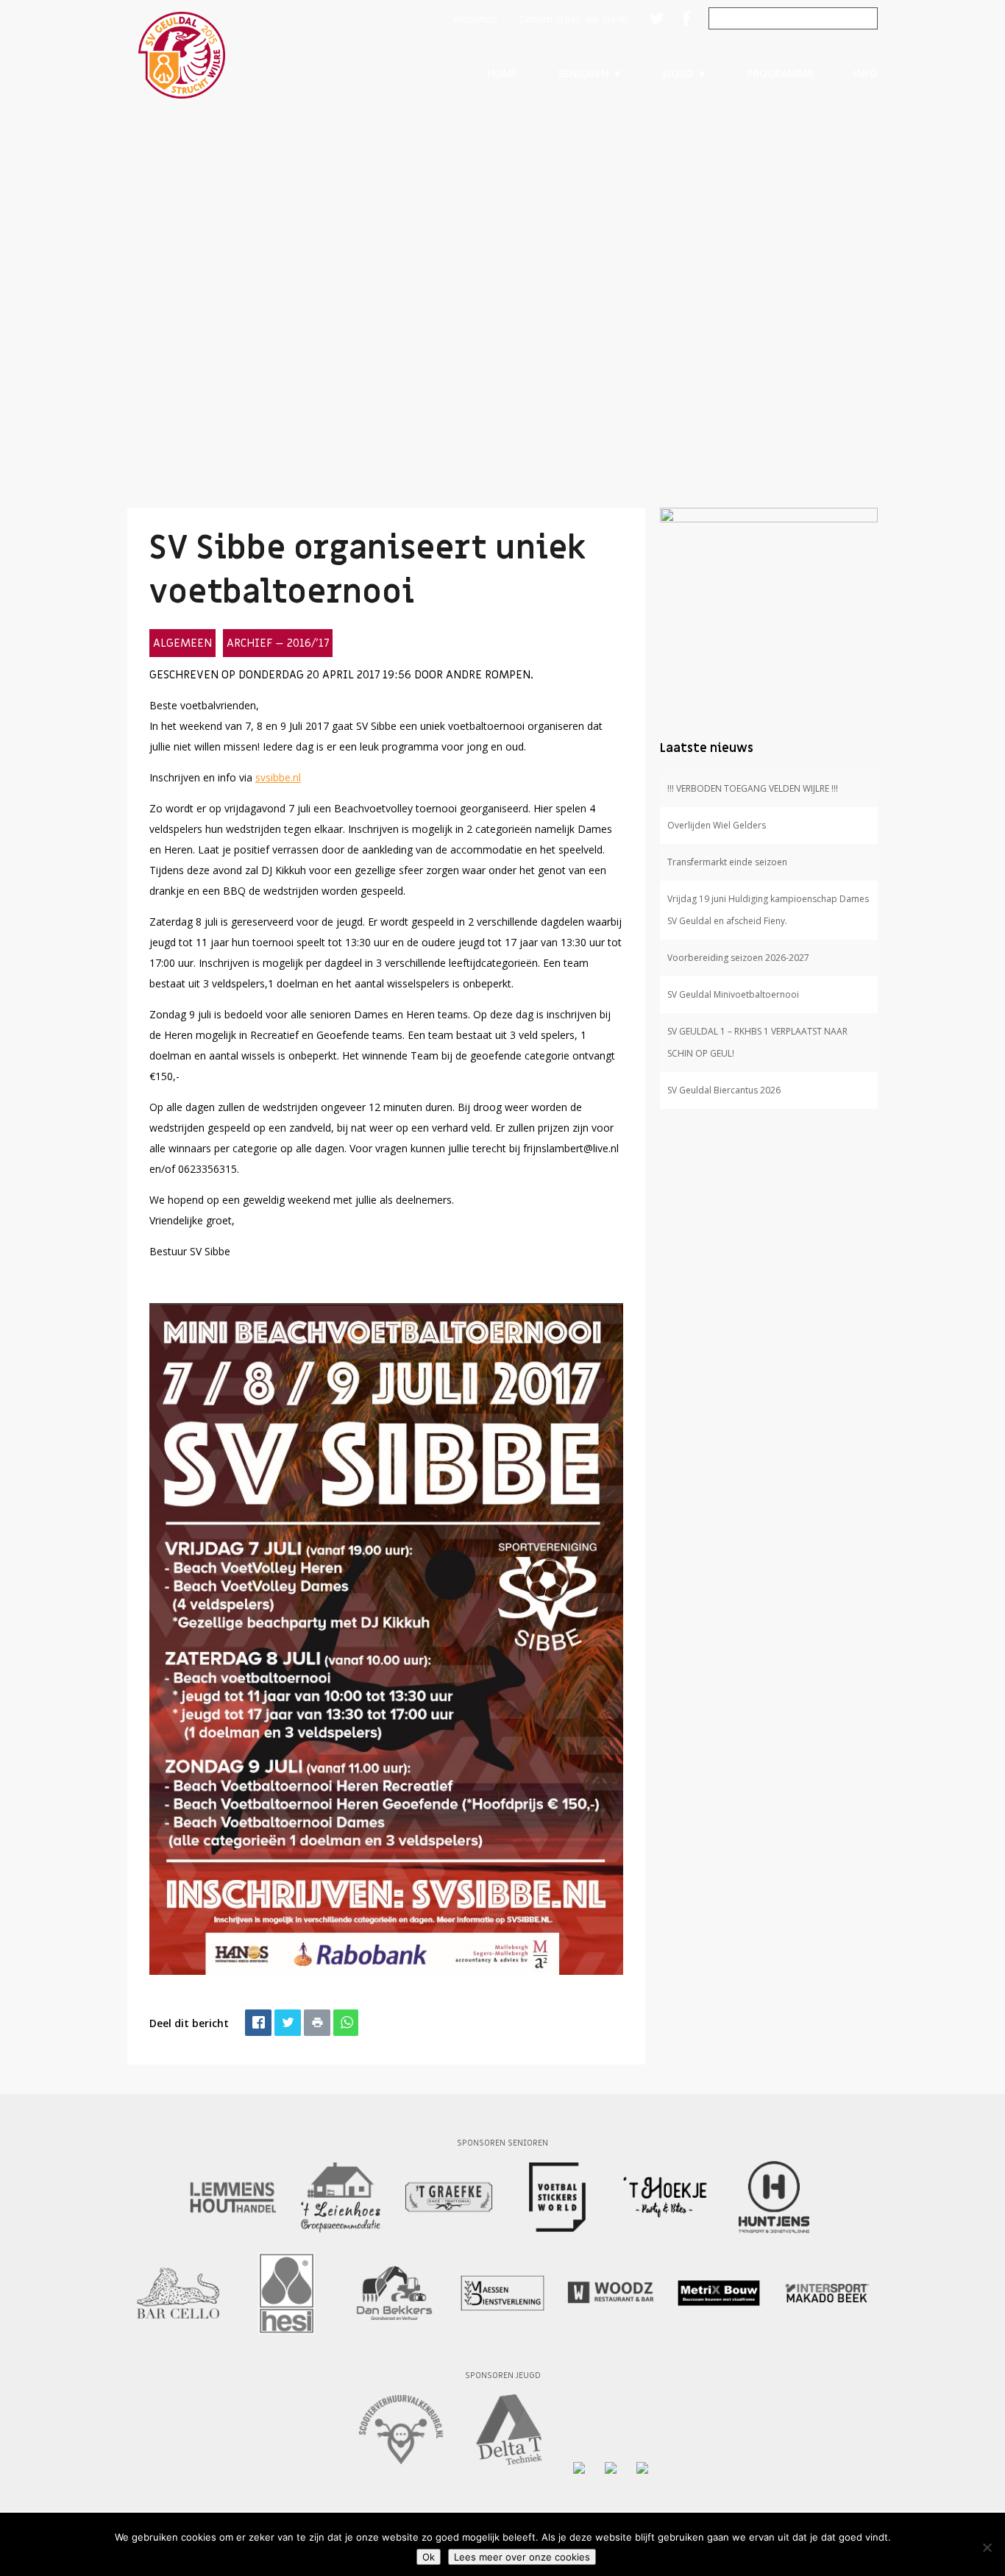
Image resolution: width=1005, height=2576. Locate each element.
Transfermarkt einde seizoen (727, 862)
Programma (780, 73)
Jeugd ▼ (685, 73)
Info (866, 73)
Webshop (475, 19)
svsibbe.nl (278, 777)
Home (502, 73)
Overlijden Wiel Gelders (717, 825)
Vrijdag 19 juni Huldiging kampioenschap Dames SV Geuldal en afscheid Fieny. (768, 910)
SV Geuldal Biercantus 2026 (724, 1090)
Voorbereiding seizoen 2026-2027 (738, 958)
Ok (429, 2557)
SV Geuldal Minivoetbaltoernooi (733, 994)
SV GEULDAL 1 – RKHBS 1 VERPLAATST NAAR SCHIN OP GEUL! (757, 1042)
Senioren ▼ (590, 73)
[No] (987, 2547)
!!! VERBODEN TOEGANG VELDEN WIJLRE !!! (753, 788)
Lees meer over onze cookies (522, 2557)
